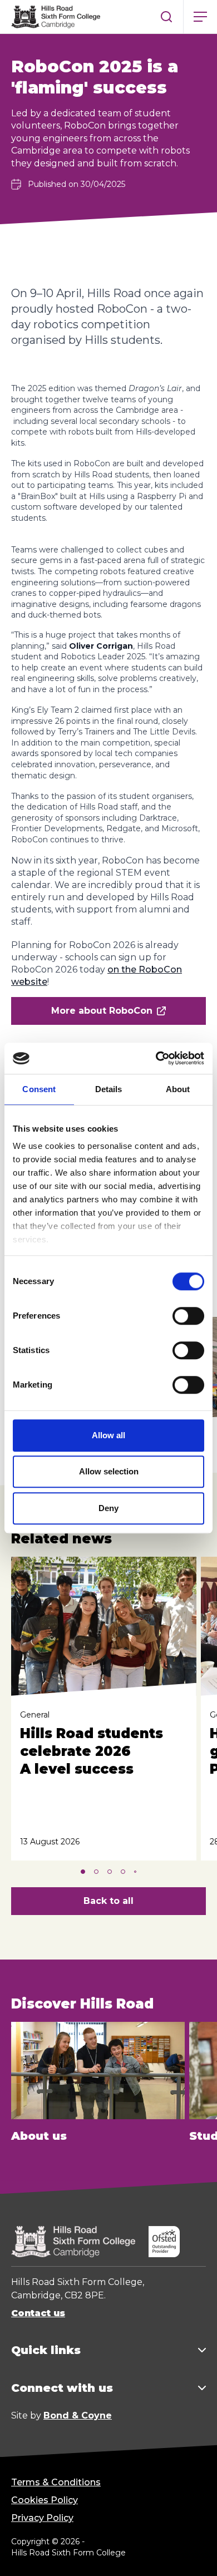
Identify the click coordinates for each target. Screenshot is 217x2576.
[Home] (56, 17)
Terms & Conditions (56, 2482)
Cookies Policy (45, 2500)
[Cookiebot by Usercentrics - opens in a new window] (156, 1058)
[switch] (188, 1316)
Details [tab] (109, 1089)
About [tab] (178, 1089)
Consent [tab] (39, 1089)
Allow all (108, 1435)
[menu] (200, 17)
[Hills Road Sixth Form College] (73, 2242)
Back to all (108, 1901)
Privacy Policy (42, 2518)
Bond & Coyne (78, 2415)
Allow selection (109, 1471)
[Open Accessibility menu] (195, 2554)
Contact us (38, 2313)
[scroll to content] (164, 2554)
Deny (108, 1508)
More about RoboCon (102, 1011)
